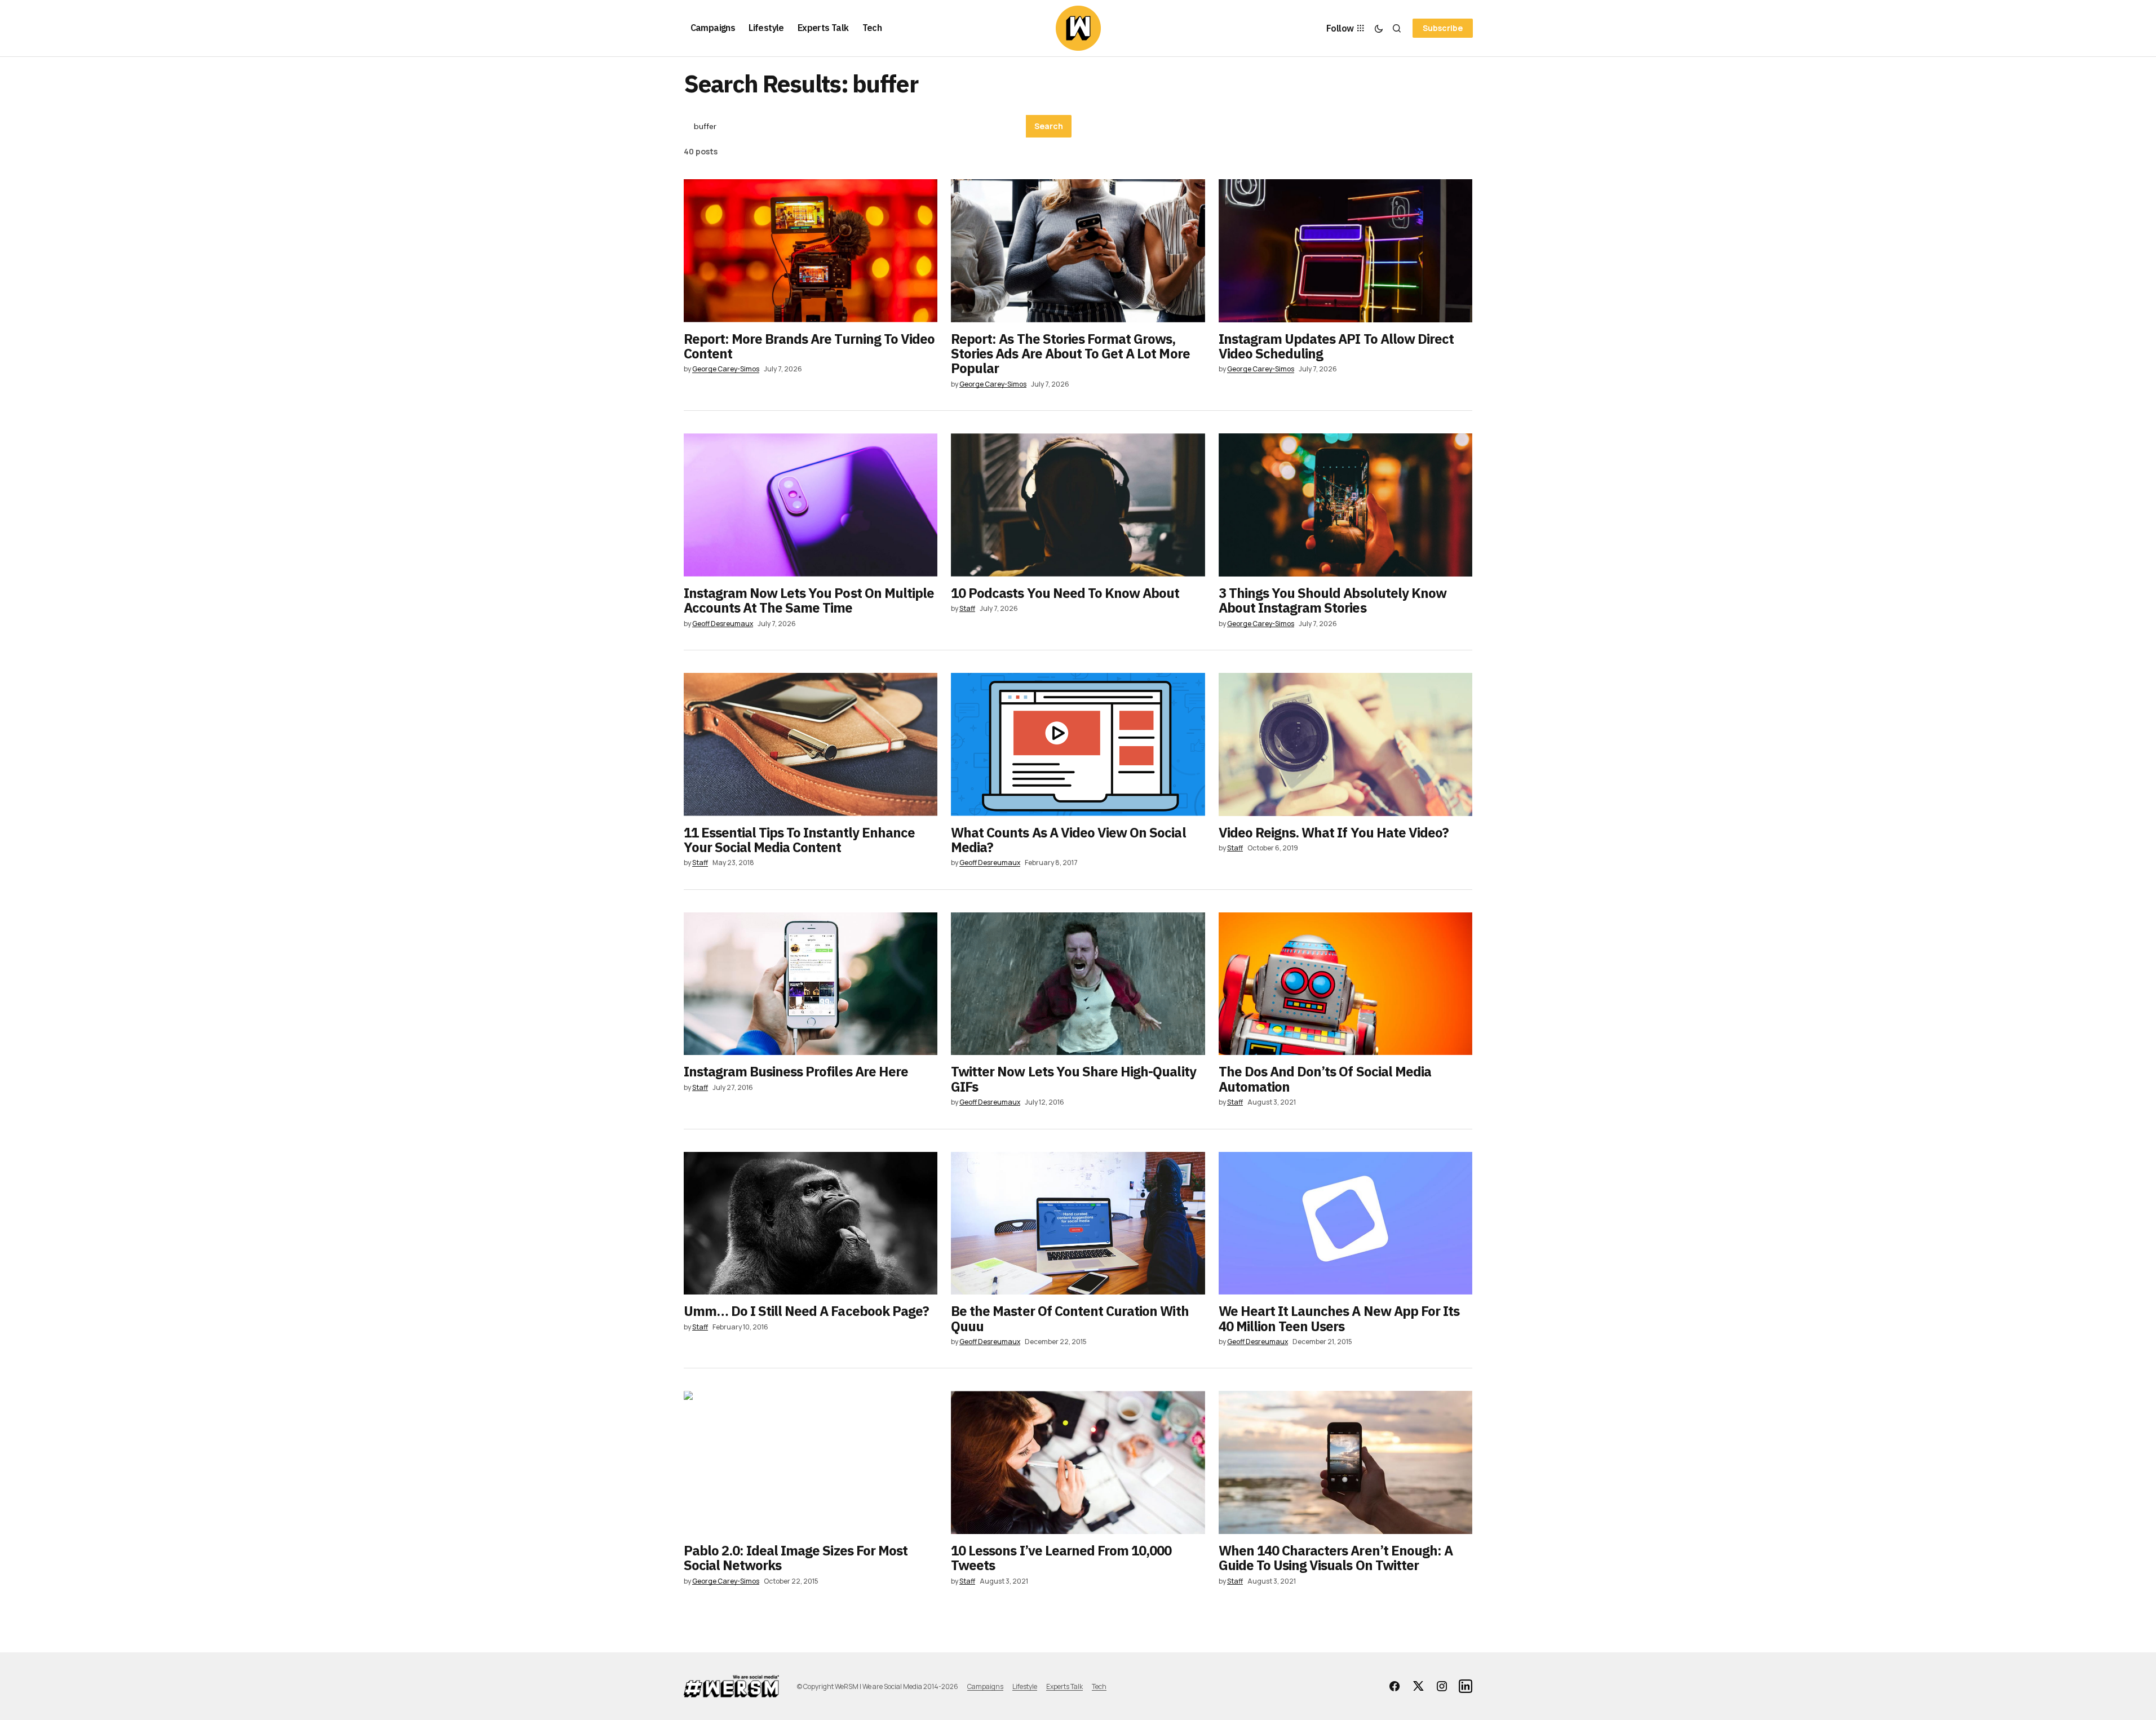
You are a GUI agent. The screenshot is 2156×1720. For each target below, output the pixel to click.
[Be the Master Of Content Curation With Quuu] (1078, 1223)
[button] (1379, 28)
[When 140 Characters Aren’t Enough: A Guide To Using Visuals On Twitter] (1346, 1462)
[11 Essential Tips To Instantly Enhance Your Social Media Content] (811, 744)
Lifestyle (1025, 1686)
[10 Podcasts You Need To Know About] (1078, 505)
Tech (1099, 1686)
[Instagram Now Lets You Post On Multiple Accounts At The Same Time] (811, 505)
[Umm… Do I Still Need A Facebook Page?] (811, 1223)
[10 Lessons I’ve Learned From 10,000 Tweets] (1078, 1462)
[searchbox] (855, 126)
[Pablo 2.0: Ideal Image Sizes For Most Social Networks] (811, 1462)
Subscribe (1443, 28)
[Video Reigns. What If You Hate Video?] (1346, 744)
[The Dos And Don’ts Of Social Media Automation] (1346, 984)
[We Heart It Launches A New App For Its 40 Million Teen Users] (1346, 1223)
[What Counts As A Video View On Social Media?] (1078, 744)
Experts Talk (1064, 1686)
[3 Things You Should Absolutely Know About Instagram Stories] (1346, 505)
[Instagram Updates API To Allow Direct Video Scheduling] (1346, 251)
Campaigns (985, 1686)
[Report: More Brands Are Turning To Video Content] (811, 251)
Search (1049, 126)
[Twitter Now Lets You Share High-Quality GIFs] (1078, 984)
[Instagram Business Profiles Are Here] (811, 984)
